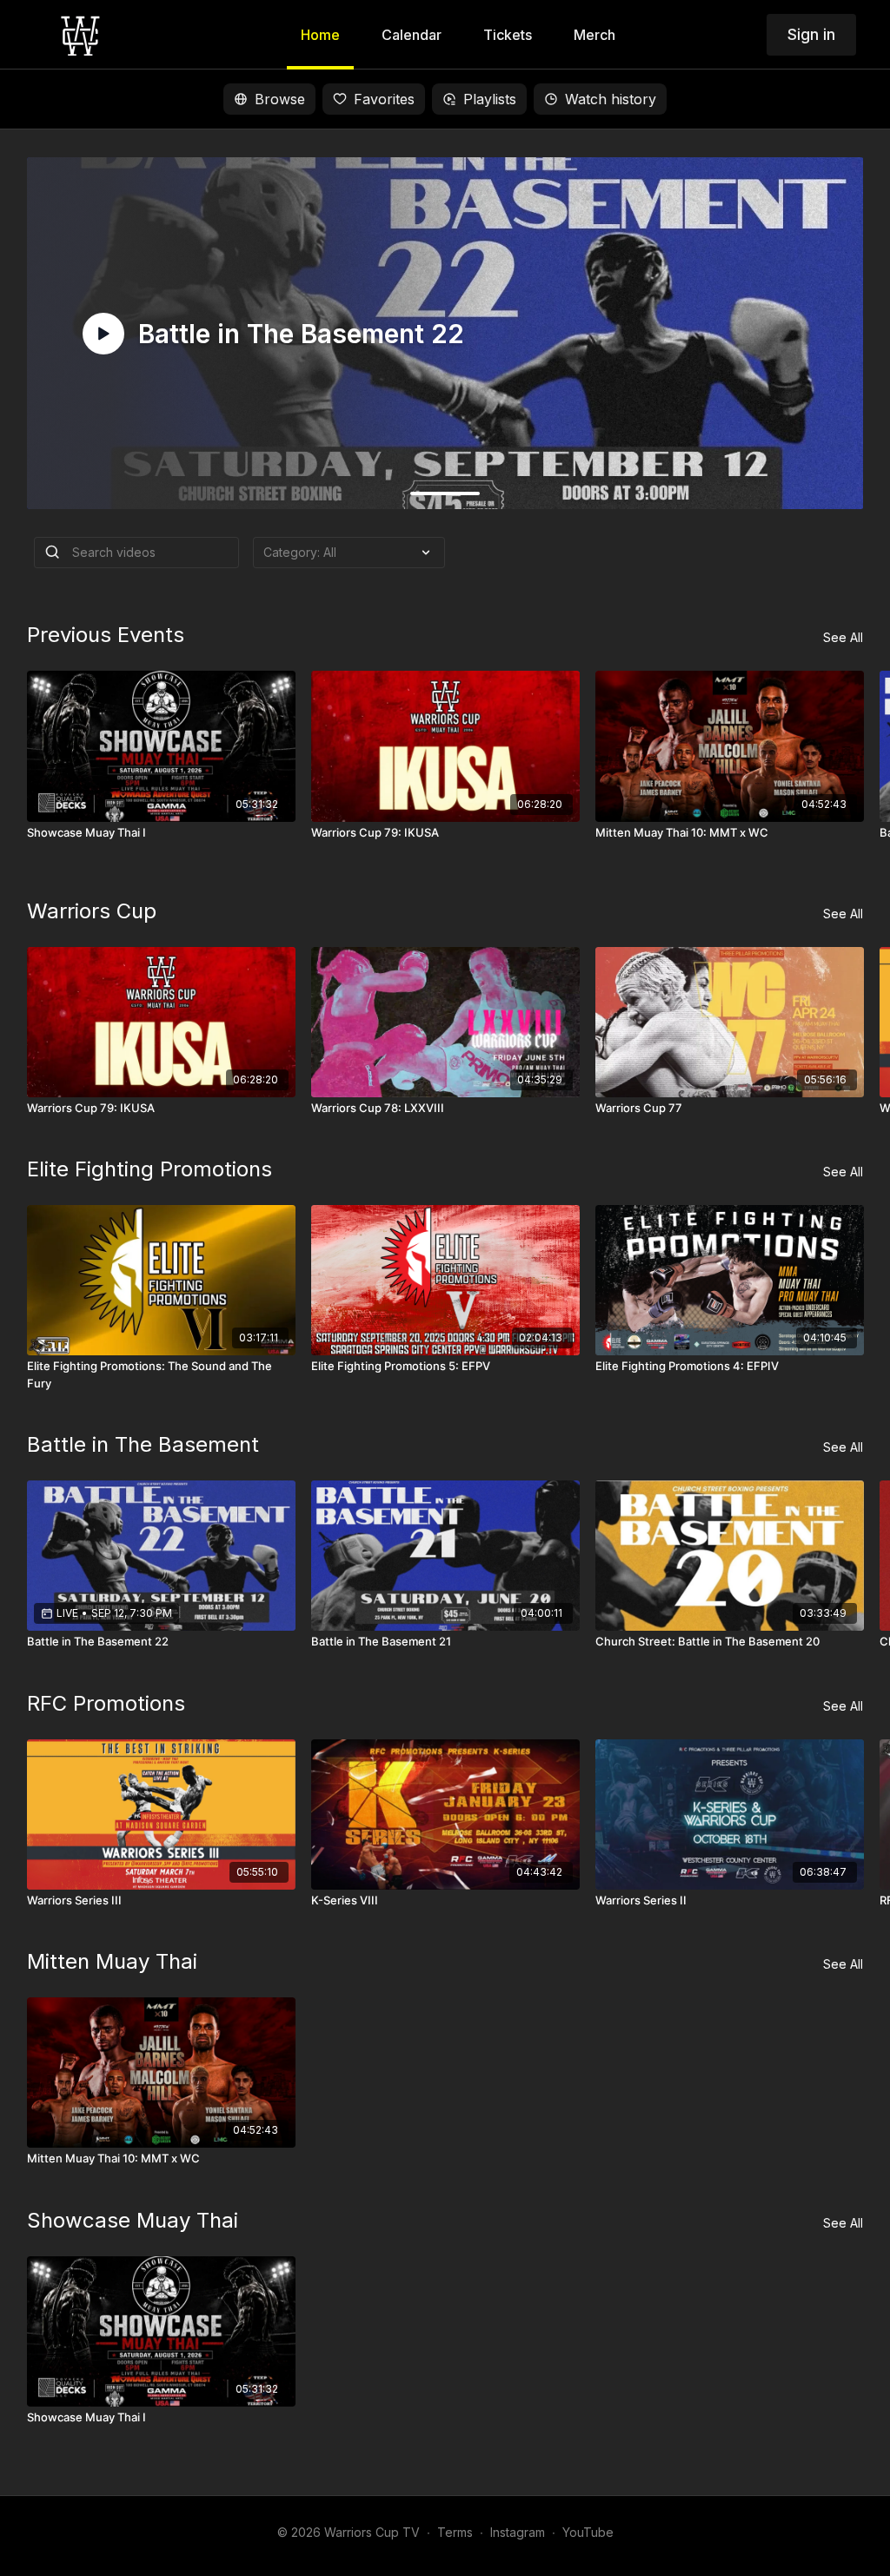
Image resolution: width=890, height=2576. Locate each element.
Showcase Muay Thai (133, 2220)
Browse (280, 99)
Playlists (490, 99)
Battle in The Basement (143, 1444)
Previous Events (106, 635)
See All (843, 637)
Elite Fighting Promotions (149, 1169)
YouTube (588, 2532)
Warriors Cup (92, 911)
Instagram (518, 2532)
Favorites (384, 99)
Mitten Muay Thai (112, 1961)
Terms (455, 2532)
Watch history (611, 99)
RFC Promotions (106, 1703)
